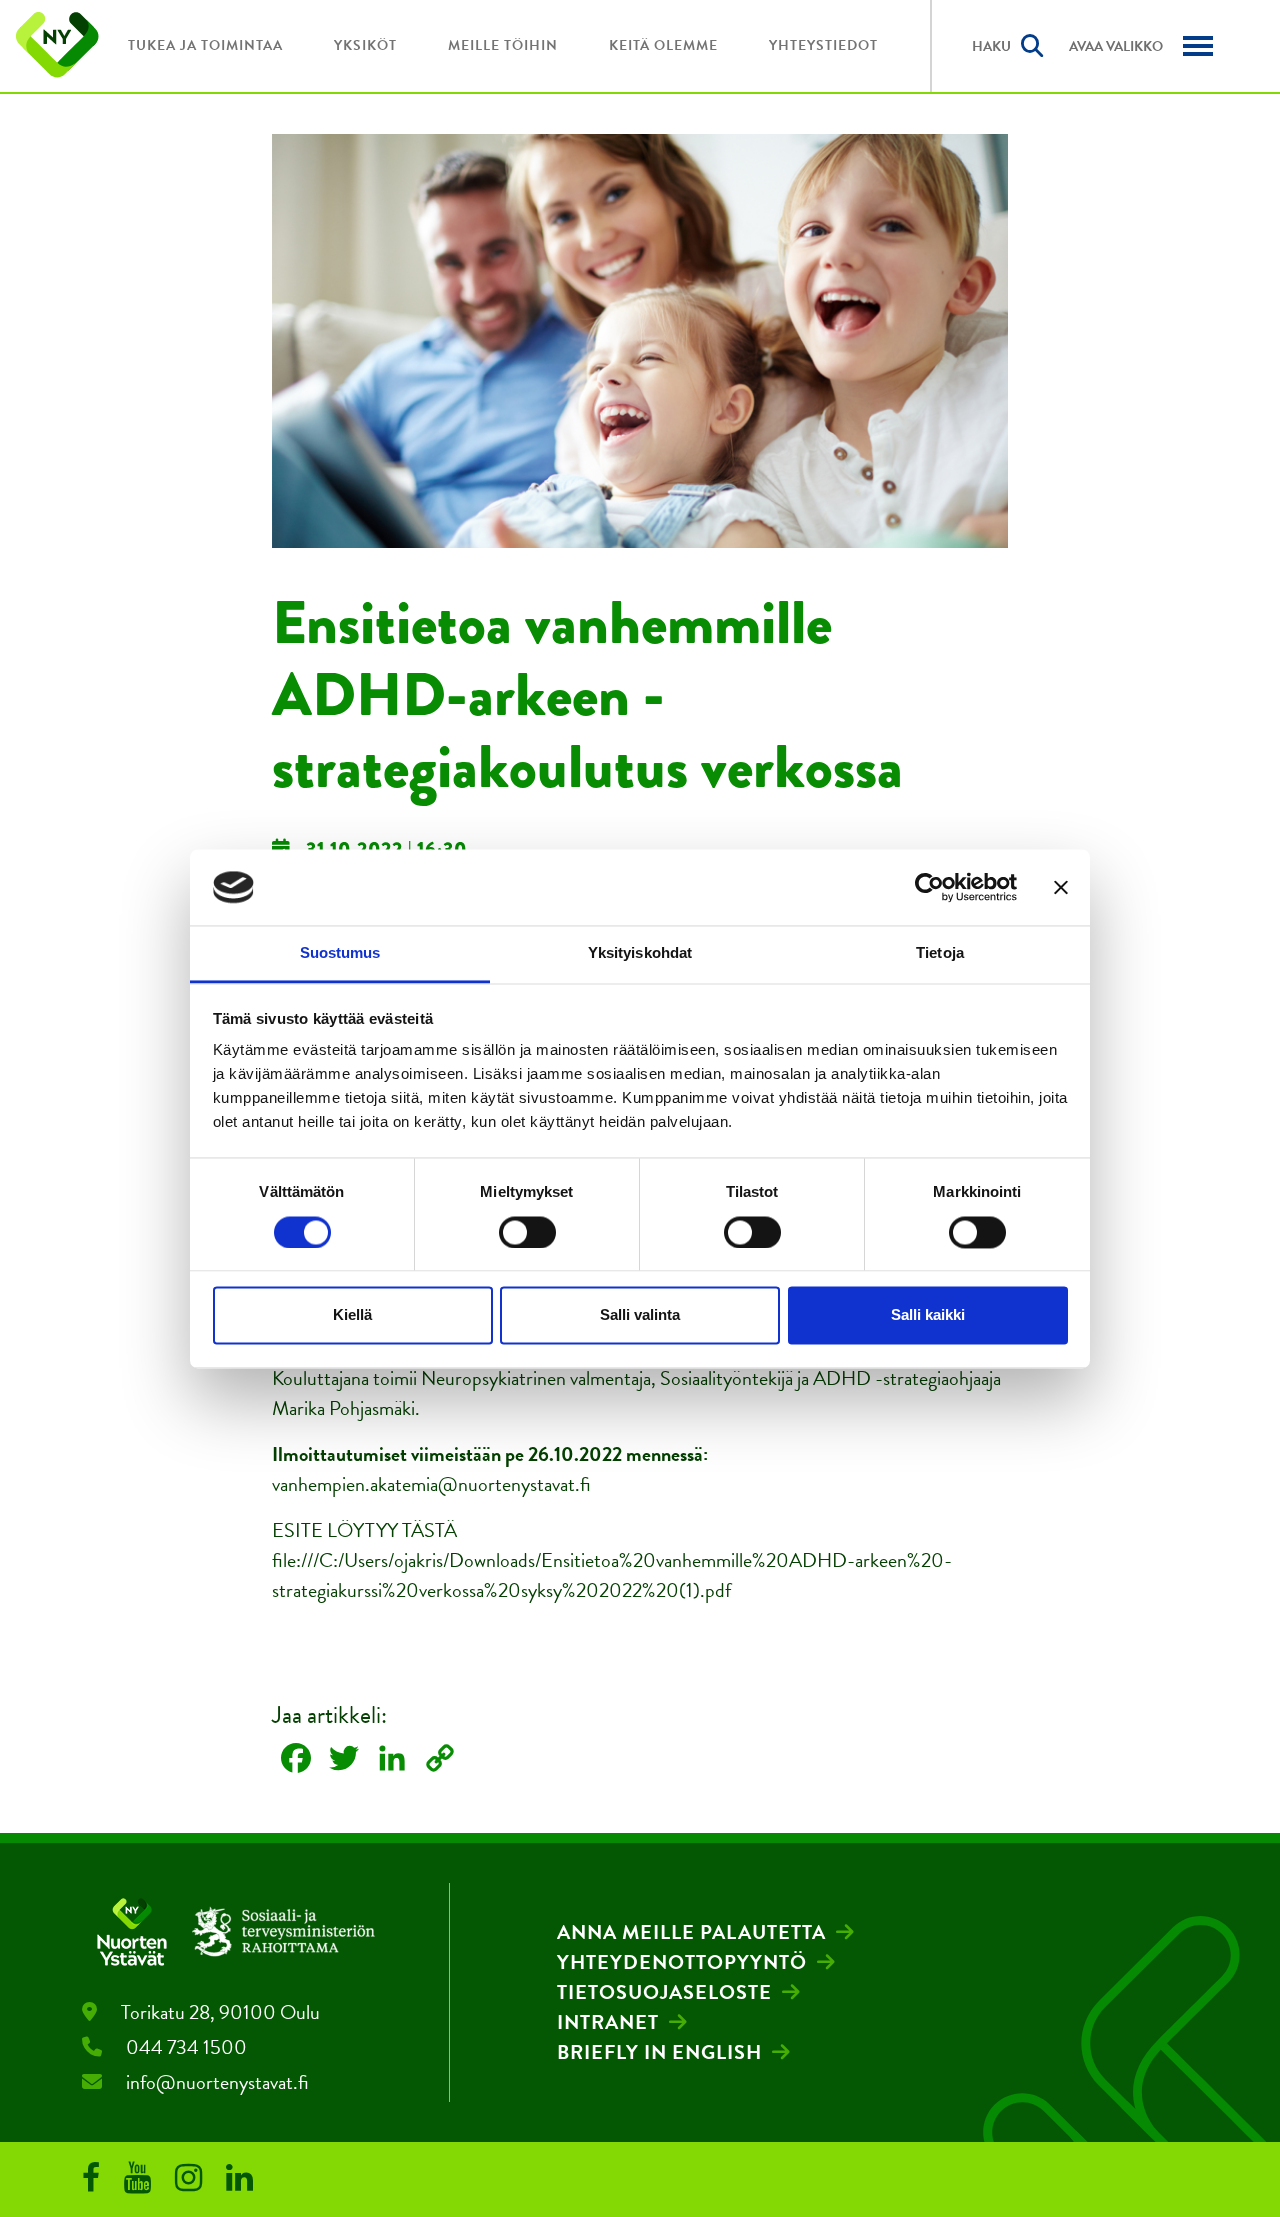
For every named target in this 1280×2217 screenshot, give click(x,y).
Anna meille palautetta (691, 1932)
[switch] (527, 1232)
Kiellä (352, 1315)
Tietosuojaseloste (664, 1992)
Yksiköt (365, 45)
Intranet (608, 2022)
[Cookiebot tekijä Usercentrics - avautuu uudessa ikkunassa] (929, 887)
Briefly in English (659, 2052)
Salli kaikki (928, 1315)
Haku (991, 46)
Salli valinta (640, 1315)
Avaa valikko (1116, 46)
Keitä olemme (663, 45)
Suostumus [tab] (340, 953)
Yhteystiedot (823, 45)
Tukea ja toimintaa (205, 45)
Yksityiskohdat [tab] (640, 953)
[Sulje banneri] (1061, 887)
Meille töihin (503, 45)
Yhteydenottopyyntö (682, 1962)
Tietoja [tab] (940, 953)
